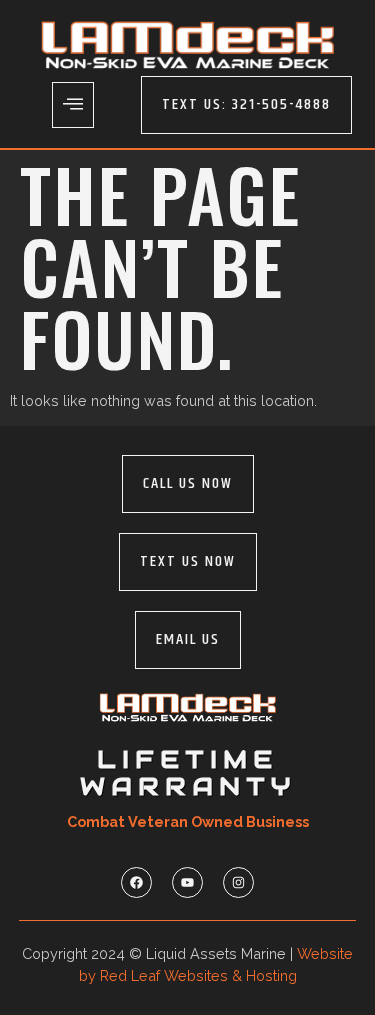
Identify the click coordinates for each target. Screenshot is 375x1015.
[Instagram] (238, 882)
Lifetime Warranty (188, 773)
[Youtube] (187, 882)
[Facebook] (136, 882)
